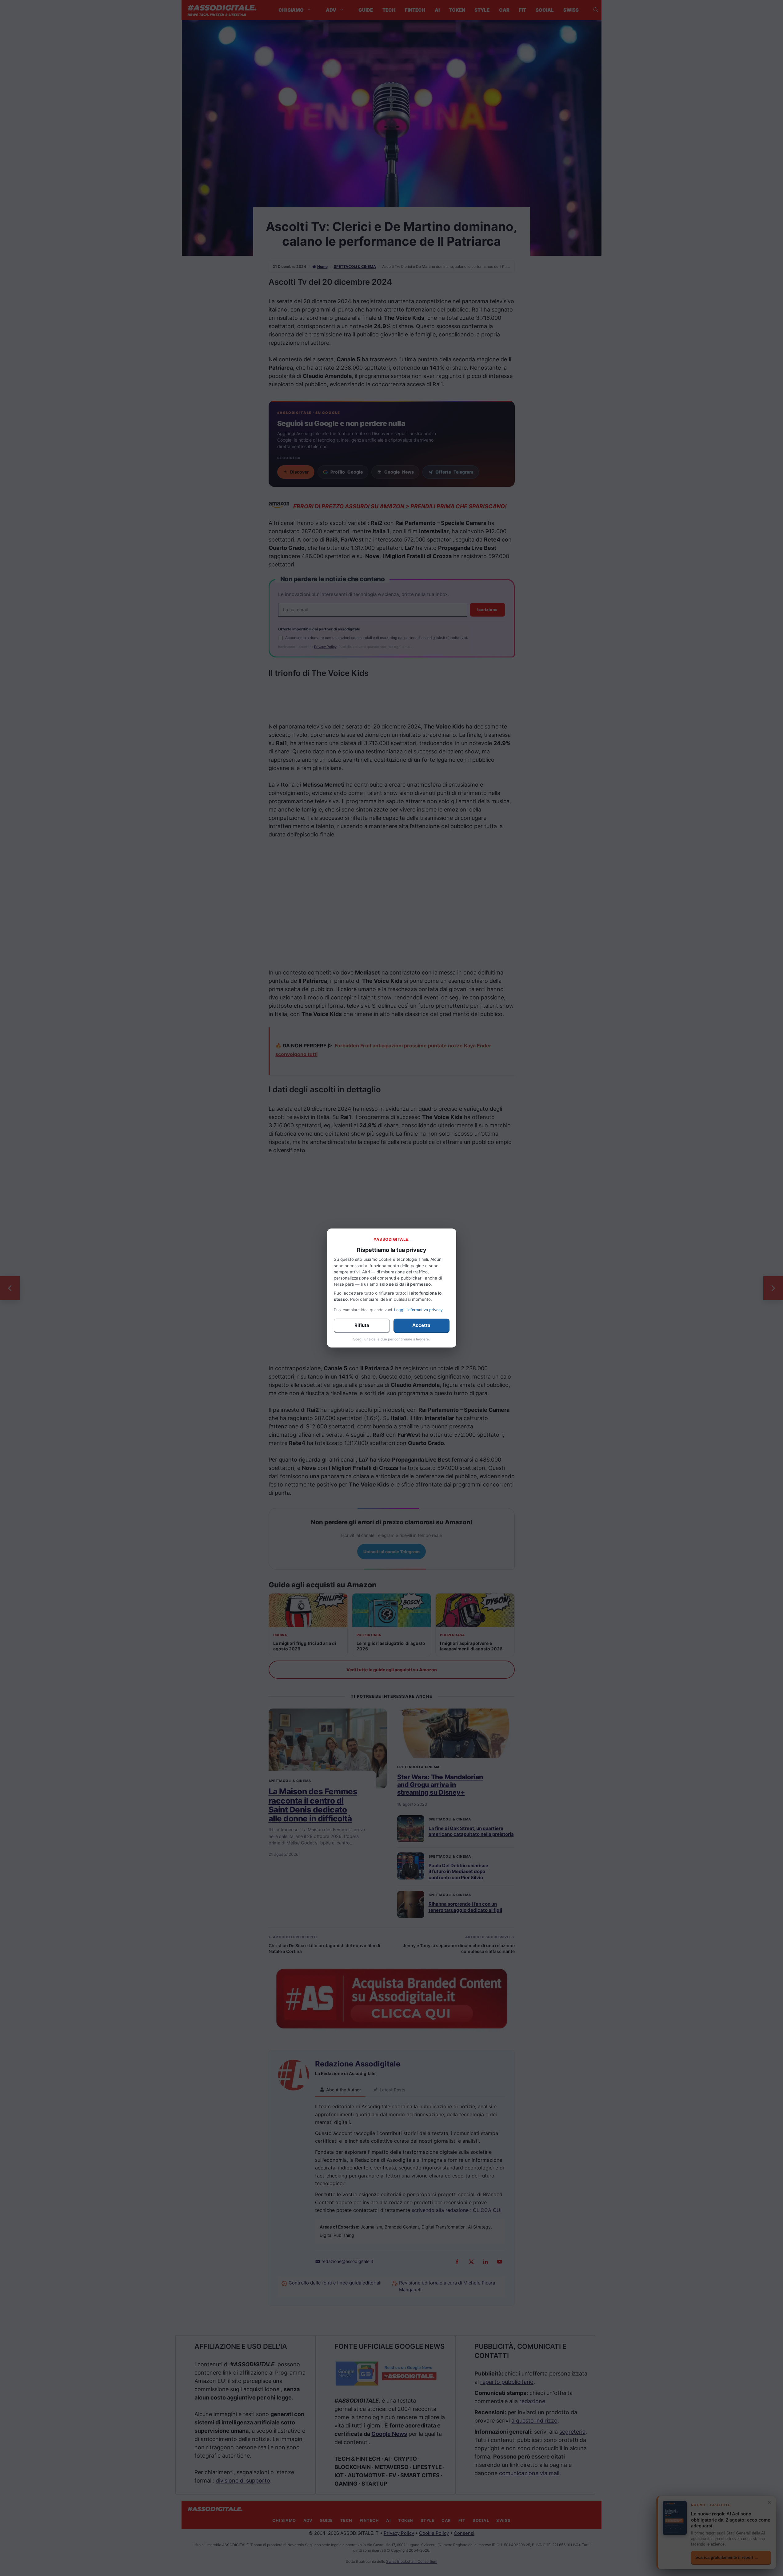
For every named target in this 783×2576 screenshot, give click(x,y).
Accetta (421, 1325)
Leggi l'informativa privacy (418, 1310)
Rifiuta (362, 1325)
